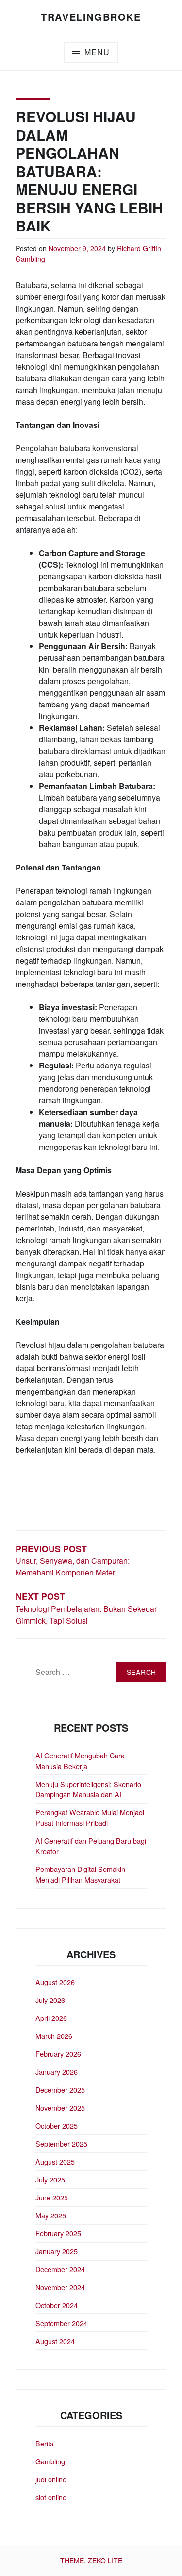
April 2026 (51, 2018)
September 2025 (61, 2143)
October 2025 (57, 2125)
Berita (45, 2443)
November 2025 (60, 2108)
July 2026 (50, 2000)
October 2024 (57, 2305)
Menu (97, 52)
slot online (51, 2497)
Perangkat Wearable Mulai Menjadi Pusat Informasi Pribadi (90, 1817)
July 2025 (50, 2179)
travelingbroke (91, 17)
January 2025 (57, 2251)
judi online (51, 2479)
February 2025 (58, 2233)
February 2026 (58, 2054)
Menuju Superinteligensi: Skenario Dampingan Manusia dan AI (88, 1789)
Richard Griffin (139, 248)
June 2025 (52, 2197)
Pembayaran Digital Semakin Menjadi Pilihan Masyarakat (80, 1874)
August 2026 (55, 1982)
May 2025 (51, 2215)
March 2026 (54, 2036)
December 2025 (60, 2090)
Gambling (30, 259)
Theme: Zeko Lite (91, 2560)
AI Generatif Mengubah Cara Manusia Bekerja (80, 1761)
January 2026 (57, 2072)
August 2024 (55, 2341)
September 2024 (61, 2323)
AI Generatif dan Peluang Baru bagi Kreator (91, 1846)
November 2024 (60, 2287)
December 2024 (60, 2269)
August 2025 (55, 2161)
